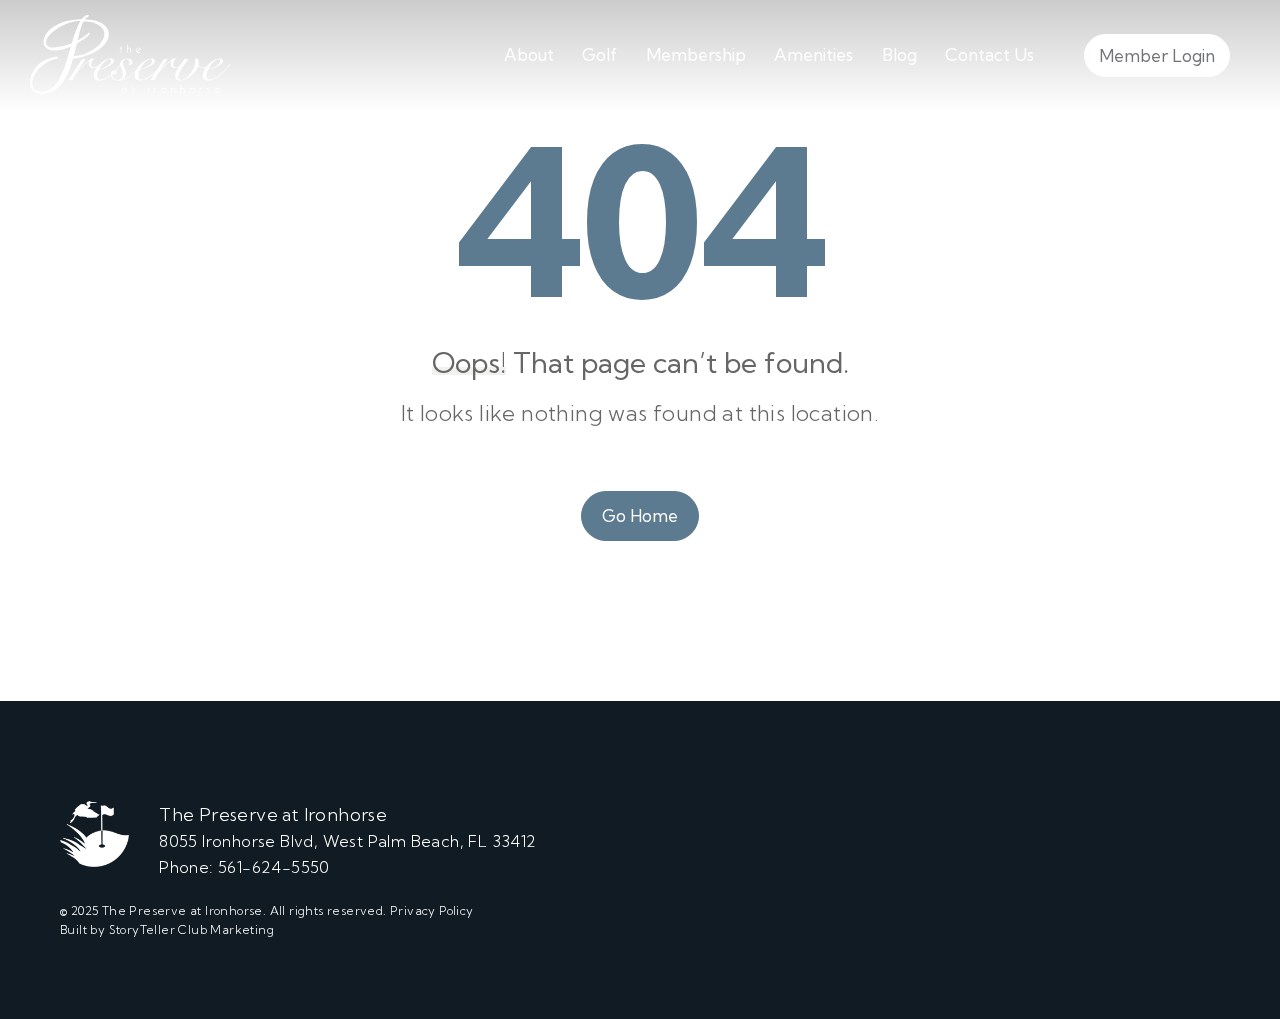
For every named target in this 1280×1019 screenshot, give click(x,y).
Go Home (640, 515)
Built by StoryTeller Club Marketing (167, 929)
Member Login (1157, 55)
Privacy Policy (432, 910)
